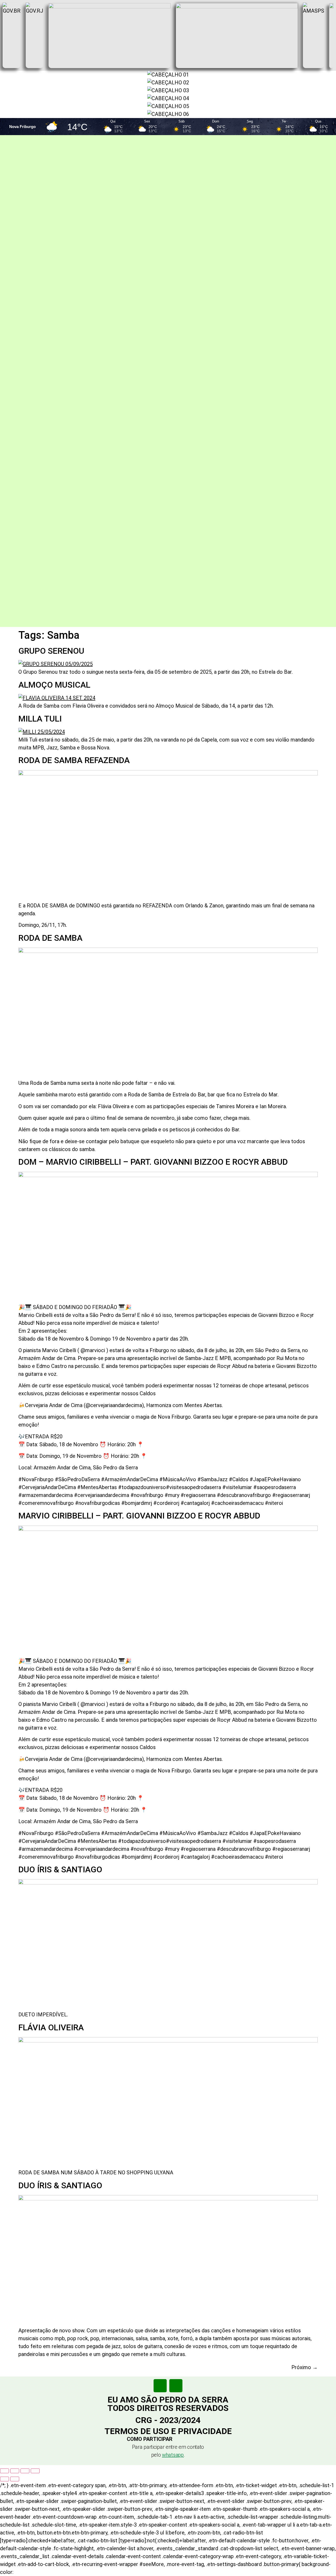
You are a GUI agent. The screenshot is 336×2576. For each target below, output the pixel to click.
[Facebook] (160, 2386)
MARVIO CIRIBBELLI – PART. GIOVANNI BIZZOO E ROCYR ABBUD (139, 1516)
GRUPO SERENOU (51, 651)
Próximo (304, 2367)
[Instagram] (176, 2386)
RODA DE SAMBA (50, 938)
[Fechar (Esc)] (35, 2471)
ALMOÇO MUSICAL (54, 685)
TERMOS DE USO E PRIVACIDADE (168, 2431)
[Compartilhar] (25, 2471)
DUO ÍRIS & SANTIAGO (60, 1869)
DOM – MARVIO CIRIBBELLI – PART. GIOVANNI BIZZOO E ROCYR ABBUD (153, 1162)
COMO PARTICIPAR (150, 2439)
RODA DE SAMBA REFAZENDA (74, 760)
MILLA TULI (40, 719)
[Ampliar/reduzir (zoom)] (4, 2471)
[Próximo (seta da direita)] (15, 2479)
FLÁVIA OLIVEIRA (51, 2027)
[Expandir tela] (15, 2471)
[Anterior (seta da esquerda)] (4, 2479)
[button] (168, 2439)
